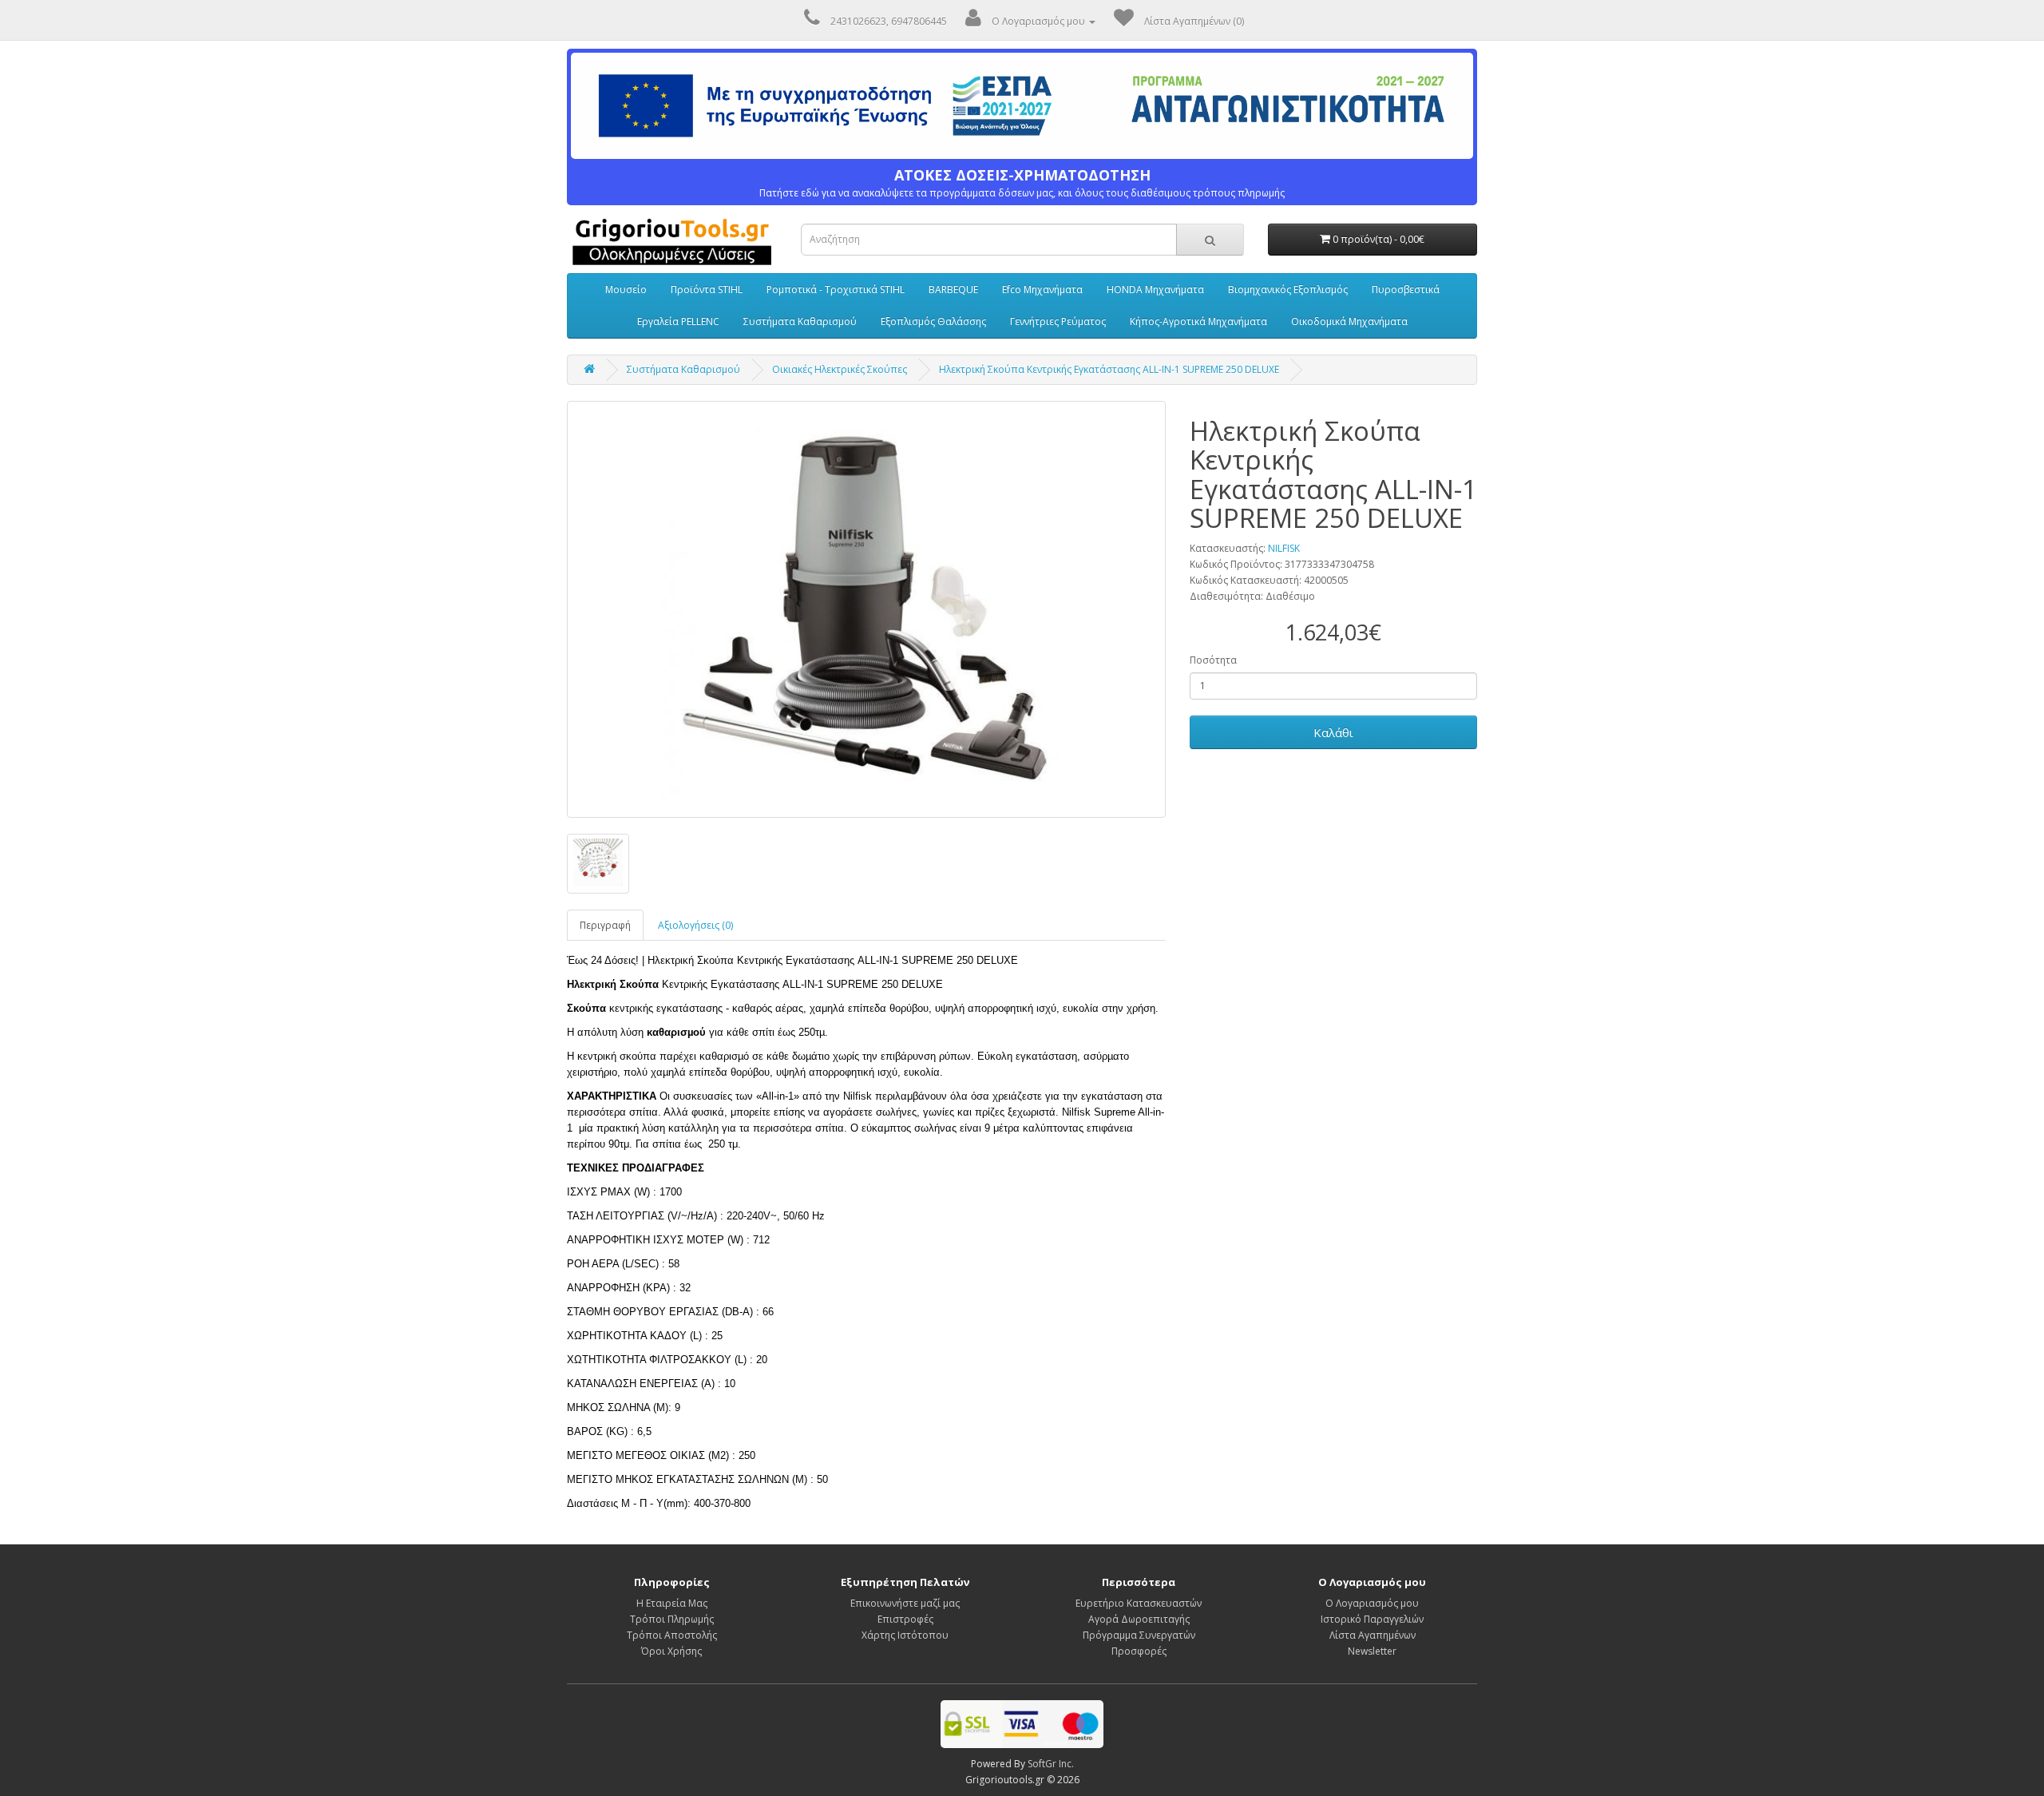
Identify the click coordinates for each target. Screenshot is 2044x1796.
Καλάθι (1333, 732)
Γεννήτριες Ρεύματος (1058, 321)
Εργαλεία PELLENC (678, 321)
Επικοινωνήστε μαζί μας (905, 1603)
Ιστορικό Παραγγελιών (1372, 1619)
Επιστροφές (905, 1619)
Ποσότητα (1213, 660)
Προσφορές (1139, 1651)
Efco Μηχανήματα (1042, 289)
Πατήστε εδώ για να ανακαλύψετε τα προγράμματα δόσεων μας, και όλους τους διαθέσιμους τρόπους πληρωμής (1022, 183)
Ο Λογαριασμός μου (1372, 1603)
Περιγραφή (605, 925)
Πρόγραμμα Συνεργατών (1139, 1635)
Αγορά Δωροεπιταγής (1139, 1619)
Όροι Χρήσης (671, 1651)
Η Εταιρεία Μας (672, 1603)
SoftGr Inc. (1051, 1764)
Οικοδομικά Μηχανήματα (1349, 321)
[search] (1210, 240)
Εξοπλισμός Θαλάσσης (933, 321)
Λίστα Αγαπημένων (1373, 1635)
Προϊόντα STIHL (707, 289)
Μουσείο (626, 289)
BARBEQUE (953, 289)
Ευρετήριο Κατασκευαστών (1139, 1603)
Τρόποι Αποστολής (672, 1635)
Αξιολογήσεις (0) (695, 925)
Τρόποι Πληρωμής (672, 1619)
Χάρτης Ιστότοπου (905, 1635)
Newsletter (1372, 1651)
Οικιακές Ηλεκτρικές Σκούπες (840, 369)
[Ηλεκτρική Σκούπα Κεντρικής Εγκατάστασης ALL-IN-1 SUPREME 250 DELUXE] (866, 609)
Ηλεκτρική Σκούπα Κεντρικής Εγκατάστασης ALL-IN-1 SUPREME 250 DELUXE (1109, 369)
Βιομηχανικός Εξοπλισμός (1288, 289)
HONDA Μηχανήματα (1155, 289)
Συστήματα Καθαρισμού (800, 321)
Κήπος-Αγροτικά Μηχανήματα (1198, 321)
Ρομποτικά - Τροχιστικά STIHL (836, 289)
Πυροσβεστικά (1406, 289)
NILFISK (1284, 548)
